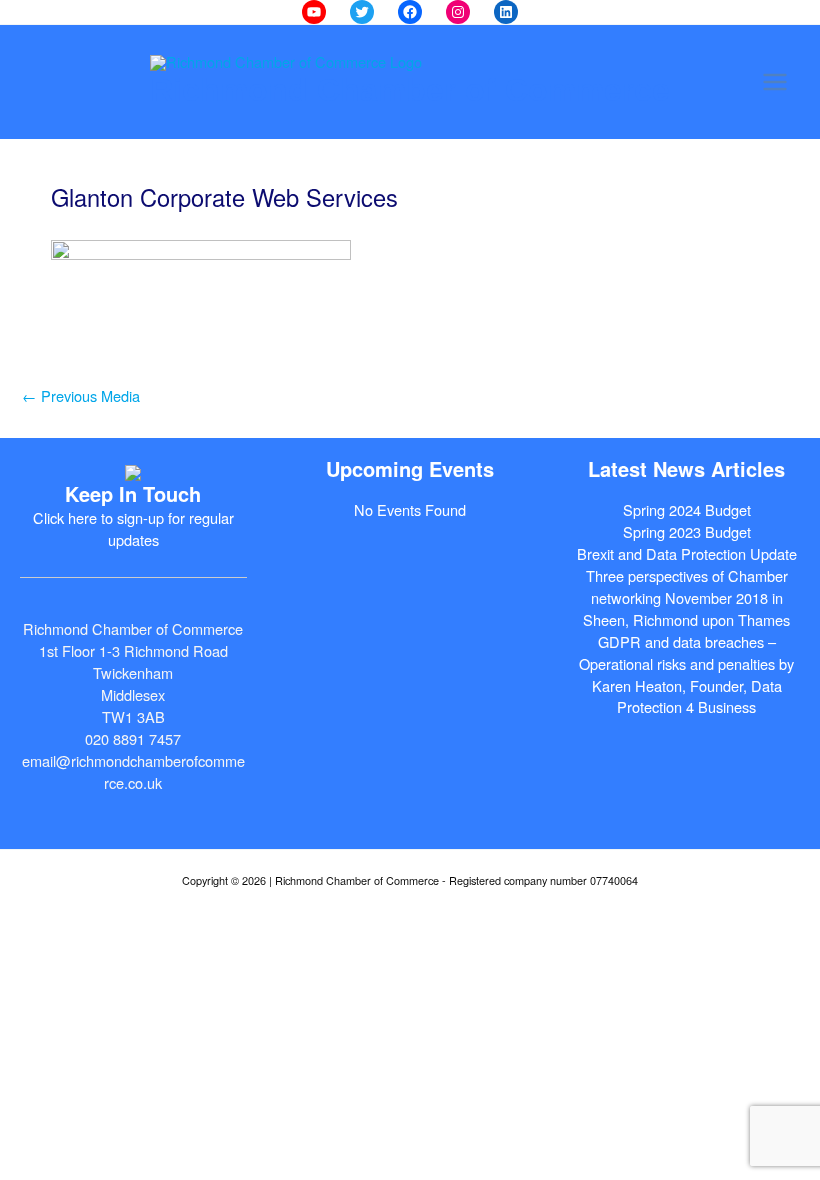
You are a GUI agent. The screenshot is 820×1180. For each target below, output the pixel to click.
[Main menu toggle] (775, 82)
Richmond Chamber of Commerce (410, 90)
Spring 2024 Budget (687, 509)
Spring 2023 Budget (687, 531)
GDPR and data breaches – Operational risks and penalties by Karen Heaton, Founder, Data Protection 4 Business (686, 674)
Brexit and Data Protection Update (687, 553)
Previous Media (81, 395)
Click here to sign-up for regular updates (133, 528)
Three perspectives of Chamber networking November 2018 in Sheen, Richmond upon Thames (686, 597)
